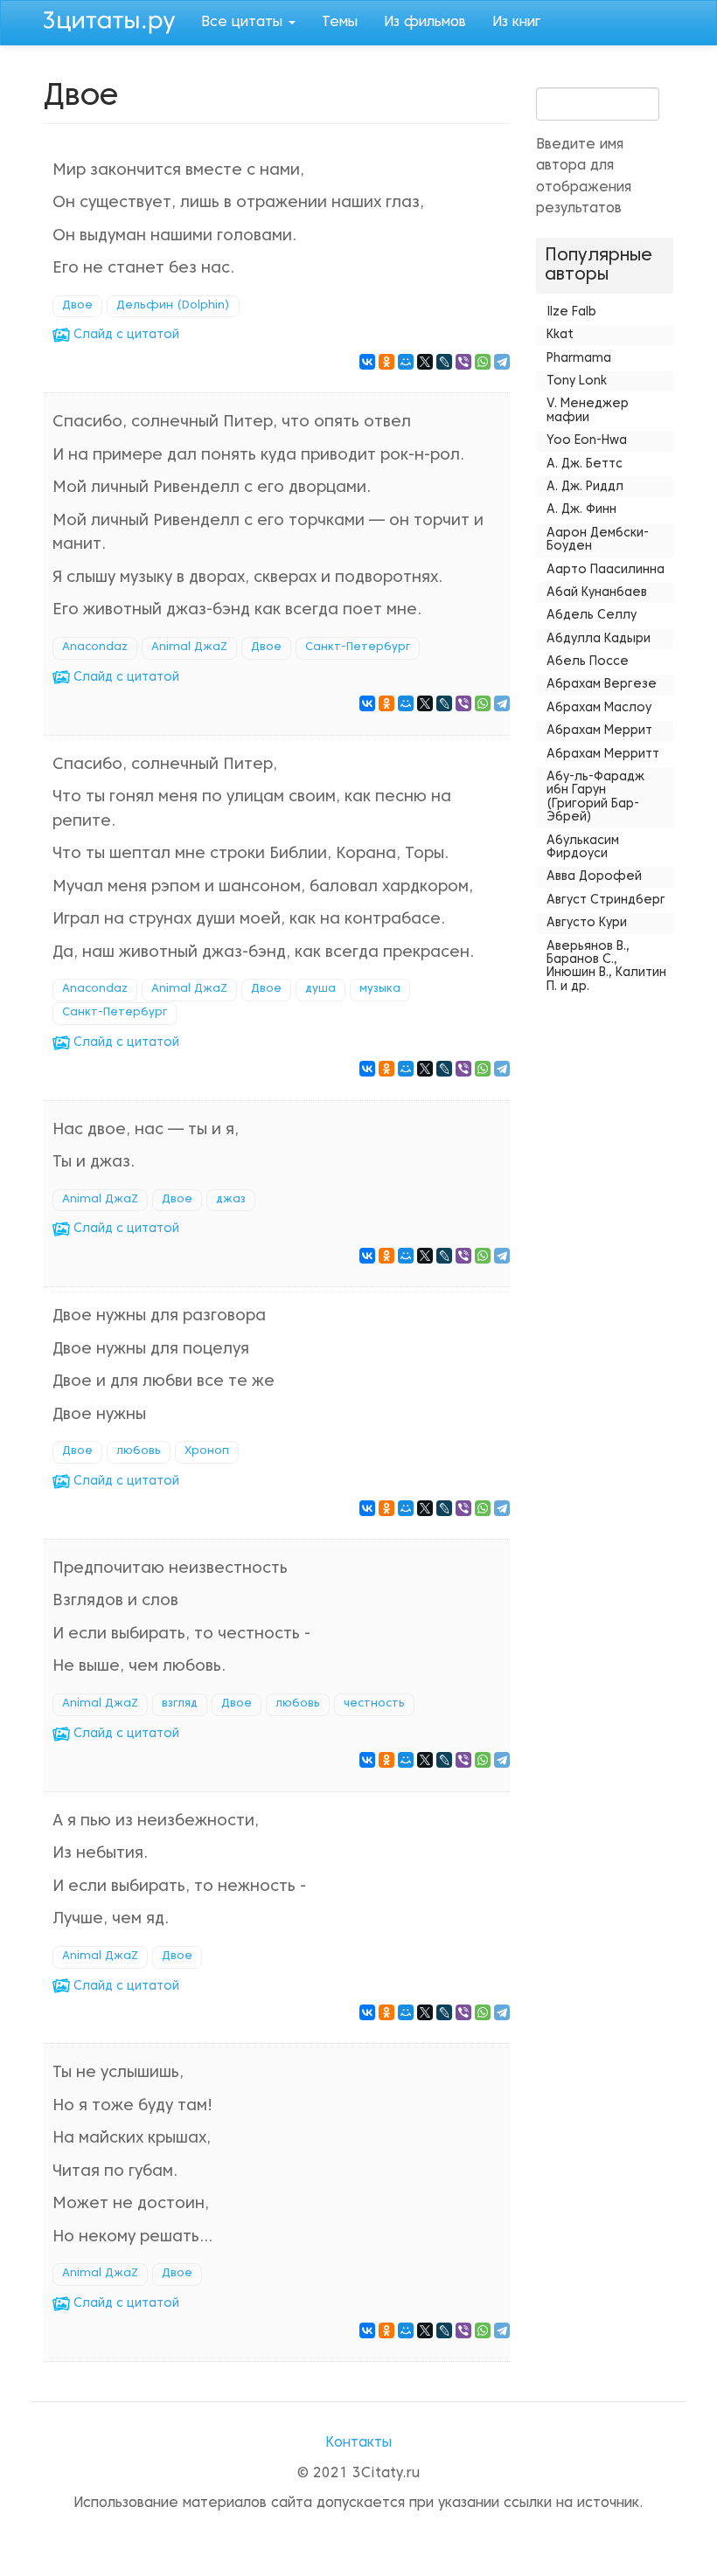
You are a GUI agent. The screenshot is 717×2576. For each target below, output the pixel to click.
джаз (231, 1200)
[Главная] (116, 20)
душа (320, 989)
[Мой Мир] (406, 362)
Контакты (358, 2443)
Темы (340, 23)
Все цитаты (244, 23)
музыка (380, 989)
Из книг (516, 23)
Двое (77, 306)
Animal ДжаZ (189, 647)
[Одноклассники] (386, 362)
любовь (139, 1451)
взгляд (180, 1704)
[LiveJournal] (444, 362)
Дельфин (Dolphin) (173, 306)
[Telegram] (502, 362)
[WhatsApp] (483, 362)
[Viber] (463, 362)
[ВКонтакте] (367, 362)
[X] (425, 362)
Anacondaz (95, 647)
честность (374, 1704)
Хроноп (207, 1451)
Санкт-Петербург (358, 647)
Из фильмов (425, 23)
